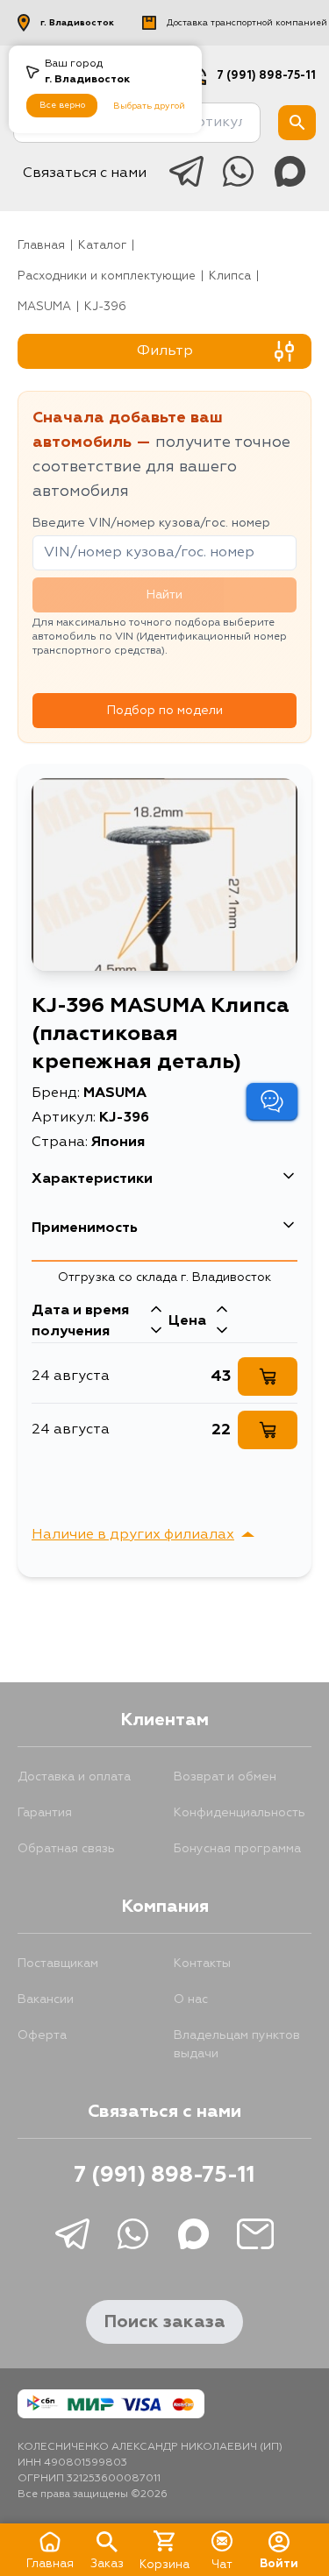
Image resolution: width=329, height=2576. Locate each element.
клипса (230, 276)
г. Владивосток (77, 23)
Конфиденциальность (240, 1813)
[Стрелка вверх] (156, 1311)
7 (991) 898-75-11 (266, 76)
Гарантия (45, 1813)
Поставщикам (58, 1964)
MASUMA (44, 307)
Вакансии (46, 1999)
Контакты (202, 1964)
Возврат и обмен (225, 1777)
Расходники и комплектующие (107, 276)
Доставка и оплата (74, 1777)
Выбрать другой (149, 106)
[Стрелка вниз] (156, 1332)
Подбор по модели (165, 711)
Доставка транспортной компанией (247, 23)
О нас (191, 1999)
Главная (41, 246)
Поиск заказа (164, 2322)
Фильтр (165, 351)
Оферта (42, 2035)
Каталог (102, 246)
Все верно (62, 105)
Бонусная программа (237, 1849)
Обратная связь (66, 1849)
